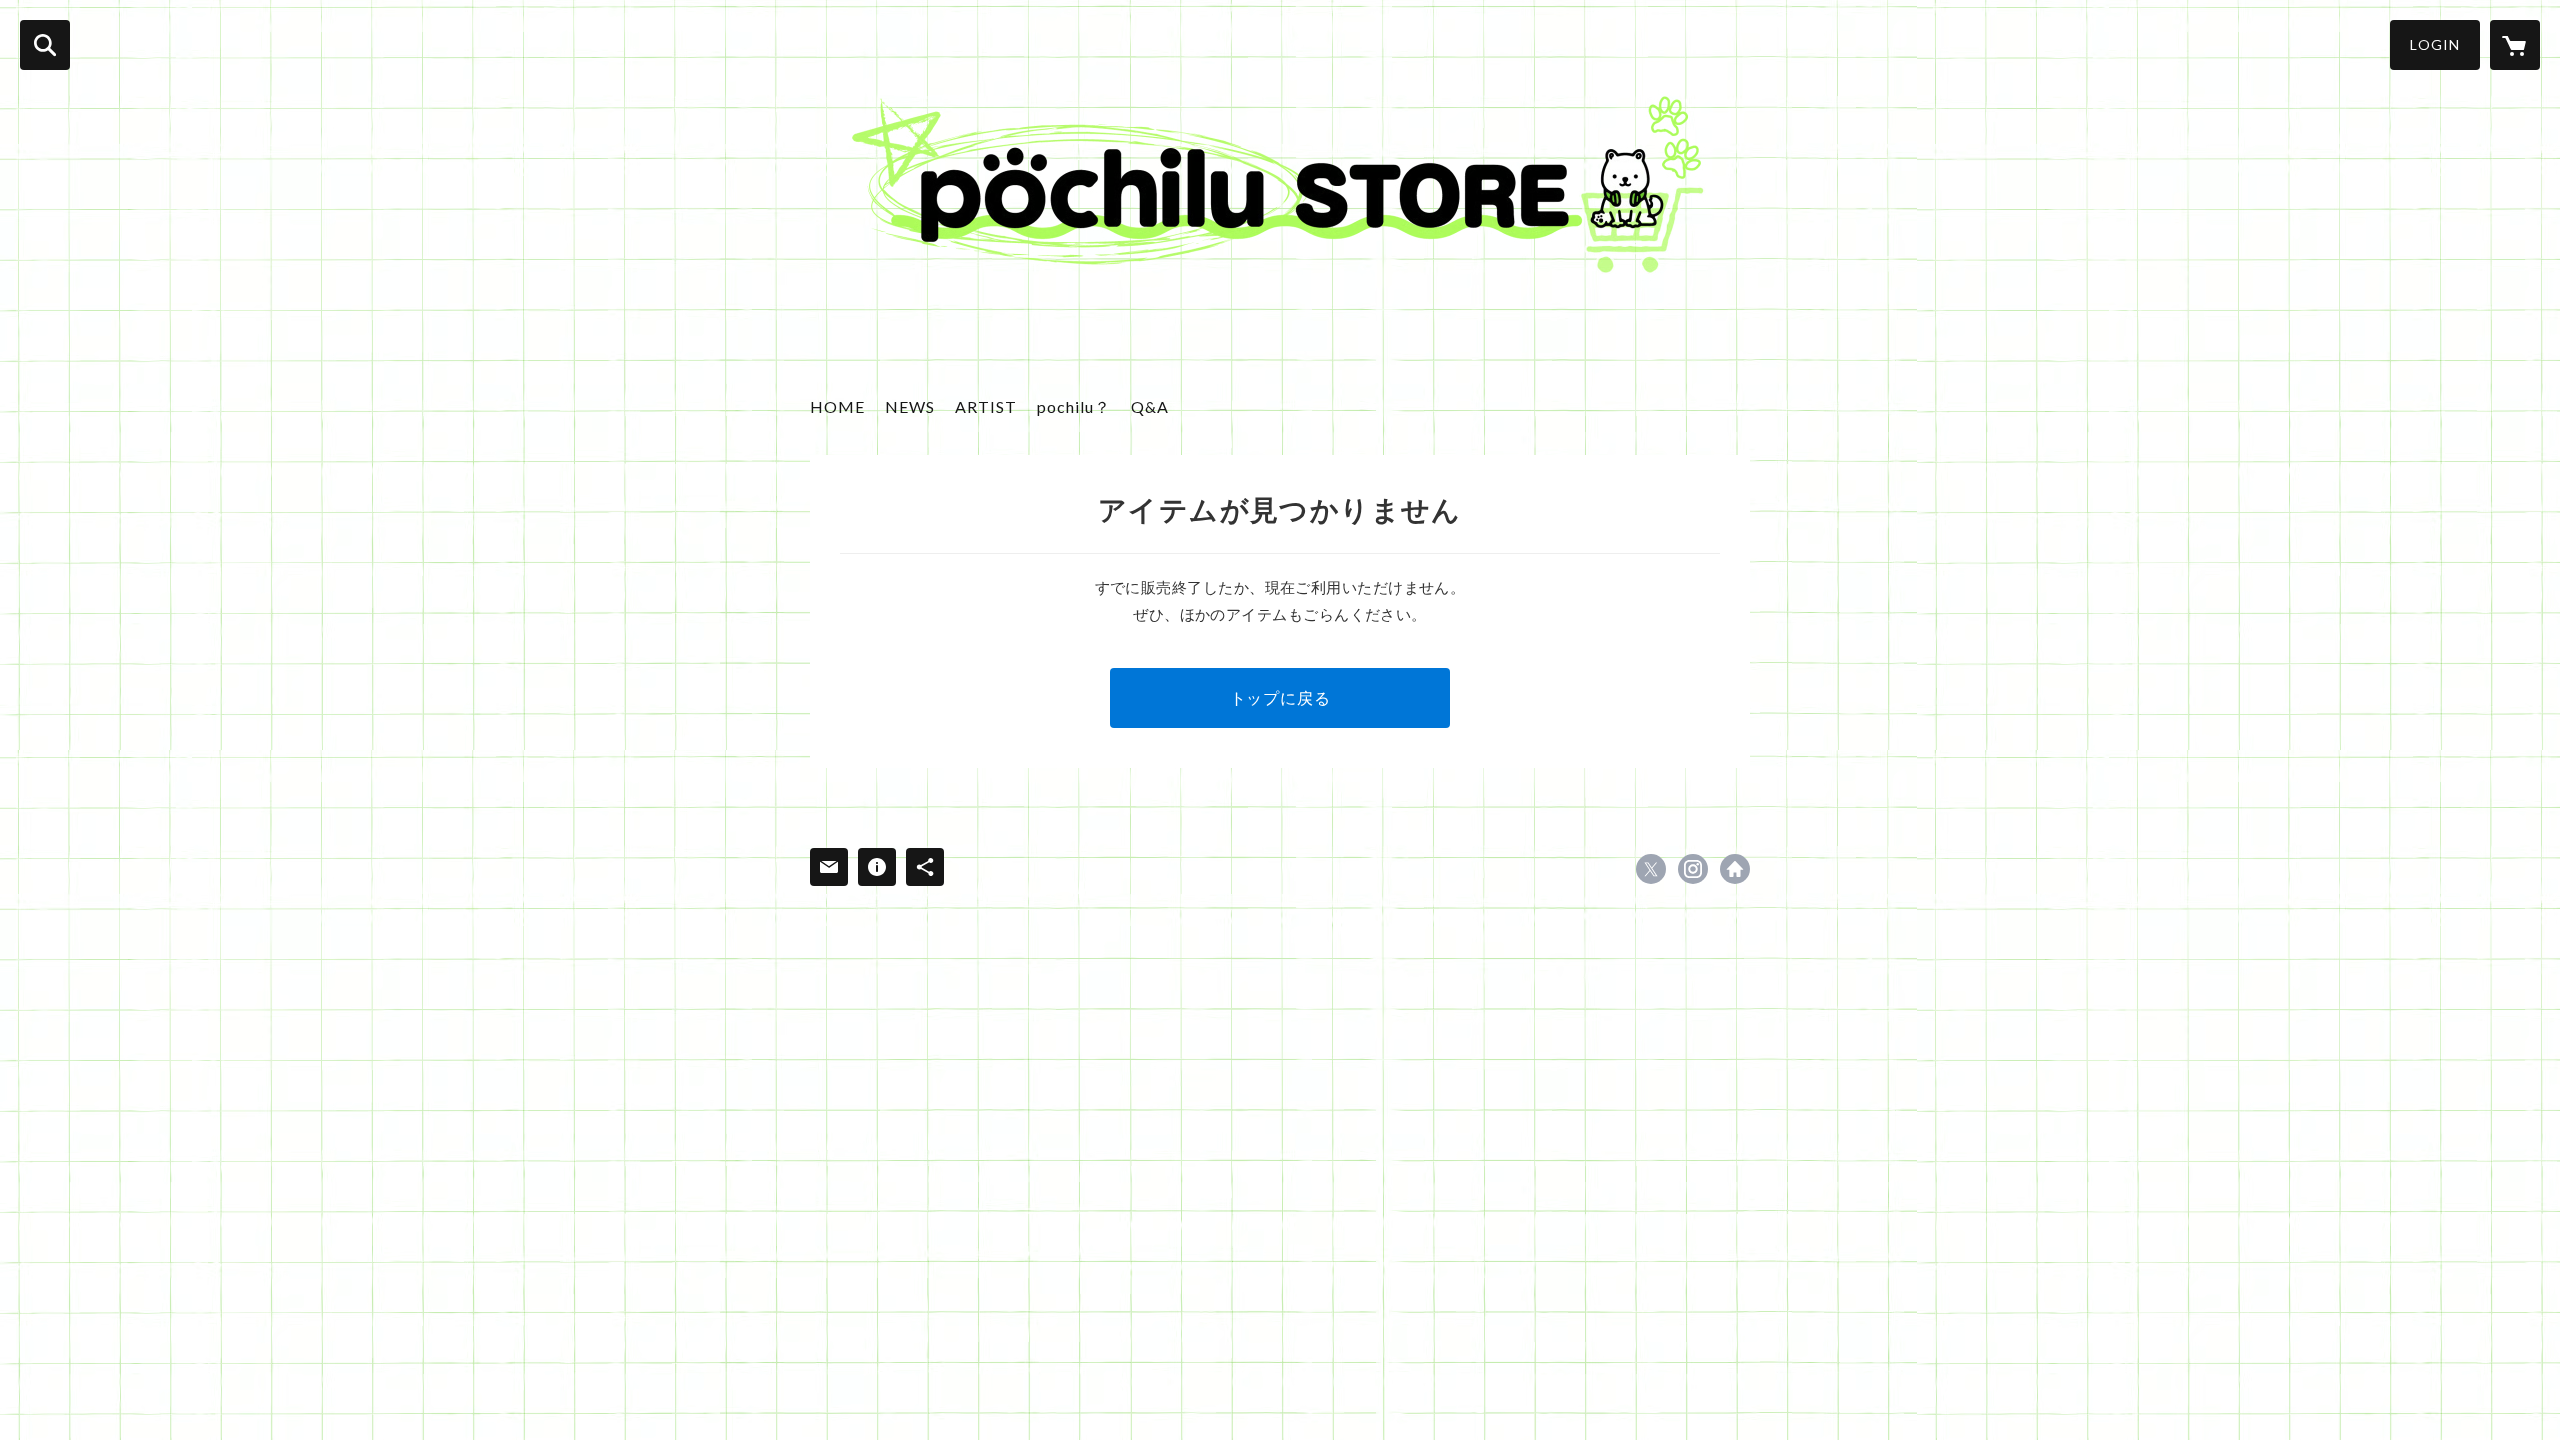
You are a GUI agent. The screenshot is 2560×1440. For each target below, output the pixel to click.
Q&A (1150, 406)
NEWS (910, 406)
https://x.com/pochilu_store (1651, 869)
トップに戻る (1280, 697)
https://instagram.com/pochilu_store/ (1693, 869)
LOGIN (2435, 44)
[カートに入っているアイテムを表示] (2515, 45)
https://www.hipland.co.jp (1735, 869)
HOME (837, 406)
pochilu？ (1074, 406)
